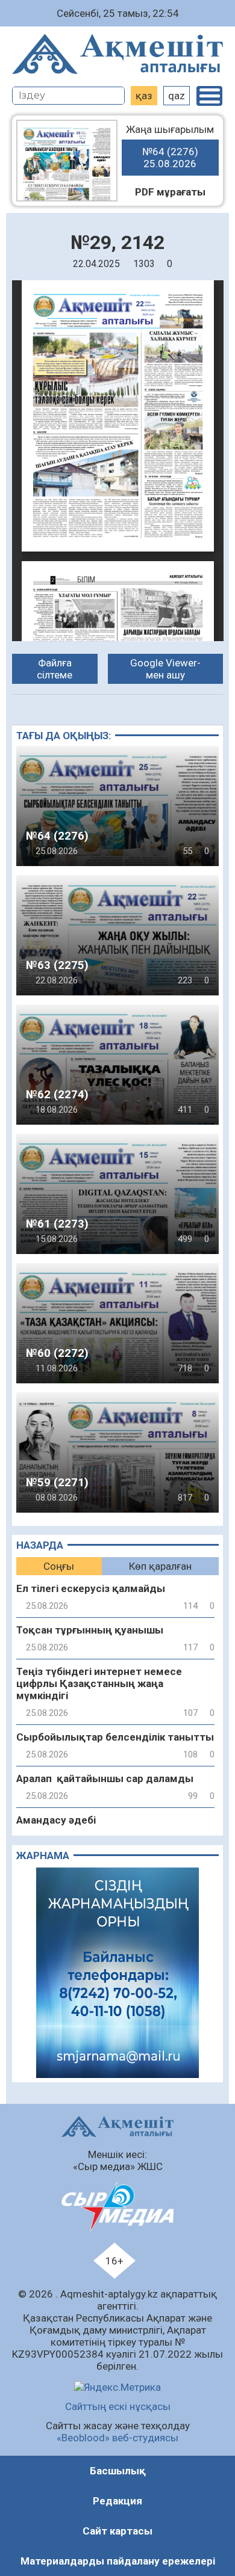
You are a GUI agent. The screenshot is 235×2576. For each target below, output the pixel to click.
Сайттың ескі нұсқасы (118, 2406)
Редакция (117, 2501)
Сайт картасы (117, 2531)
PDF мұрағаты (170, 192)
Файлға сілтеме (55, 669)
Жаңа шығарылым (170, 146)
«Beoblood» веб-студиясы (117, 2438)
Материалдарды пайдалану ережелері (118, 2561)
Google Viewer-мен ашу (165, 669)
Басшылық (118, 2471)
